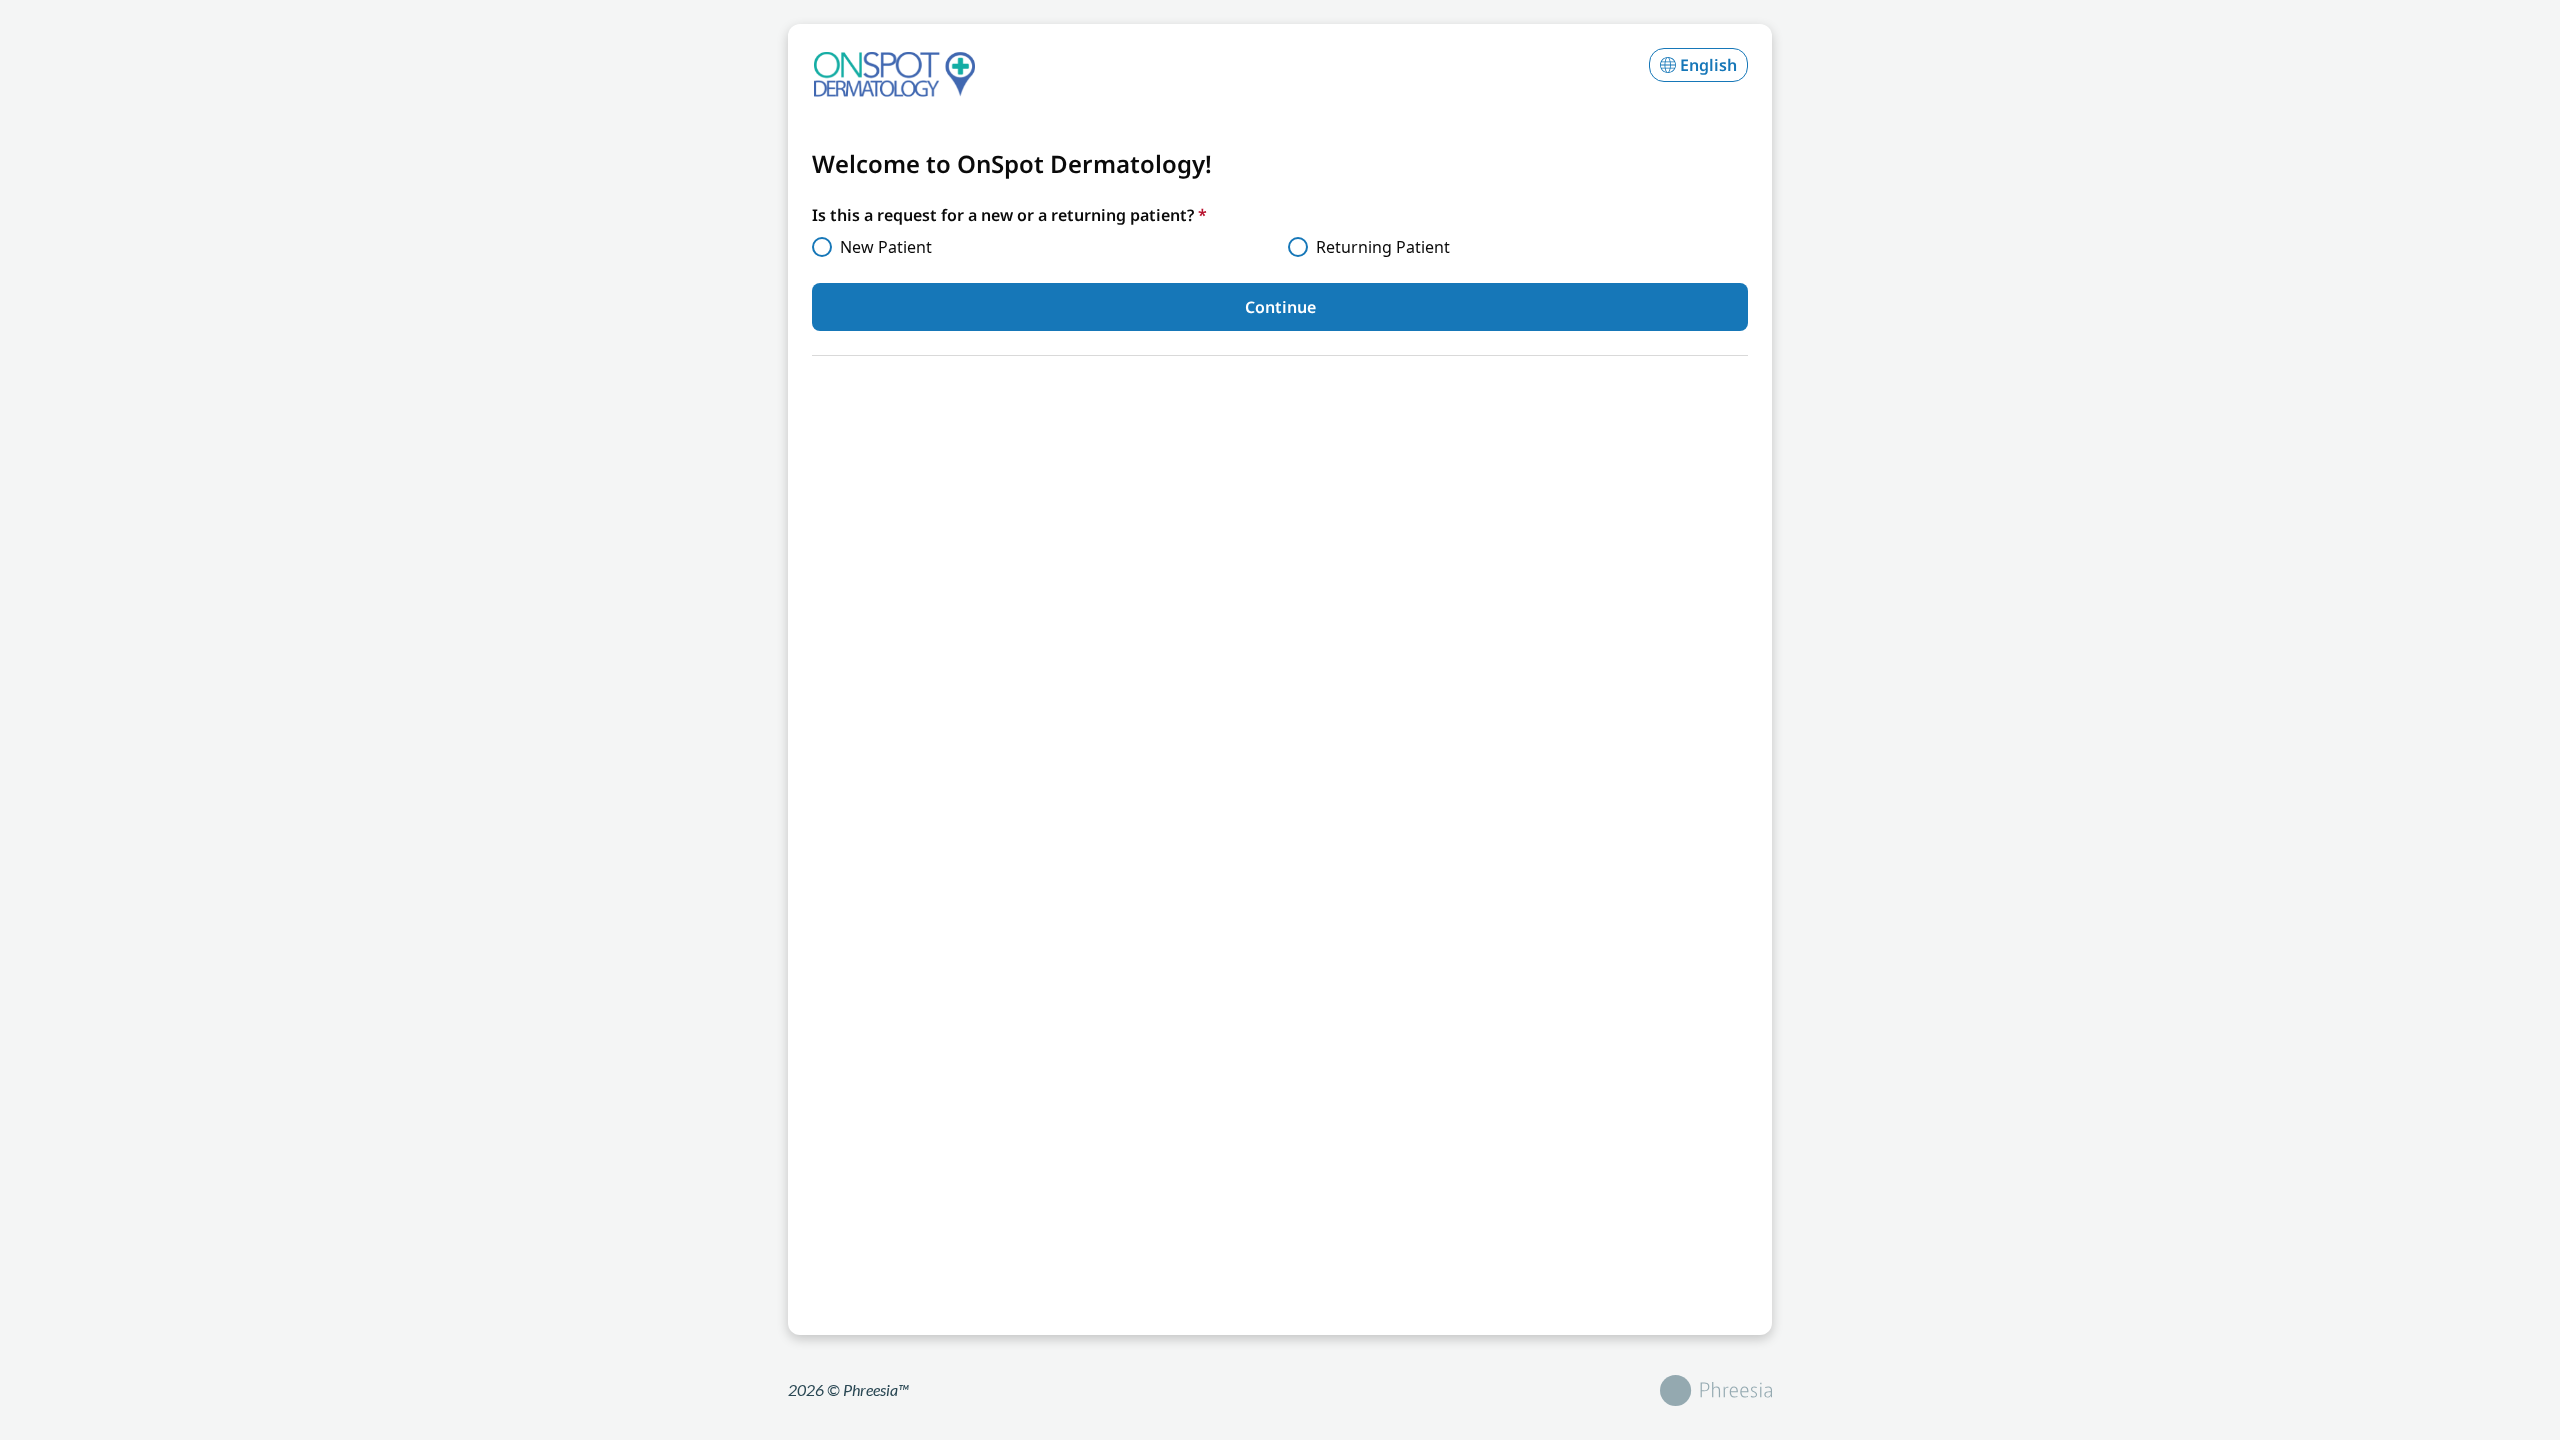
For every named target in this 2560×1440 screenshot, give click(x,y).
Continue (1280, 307)
